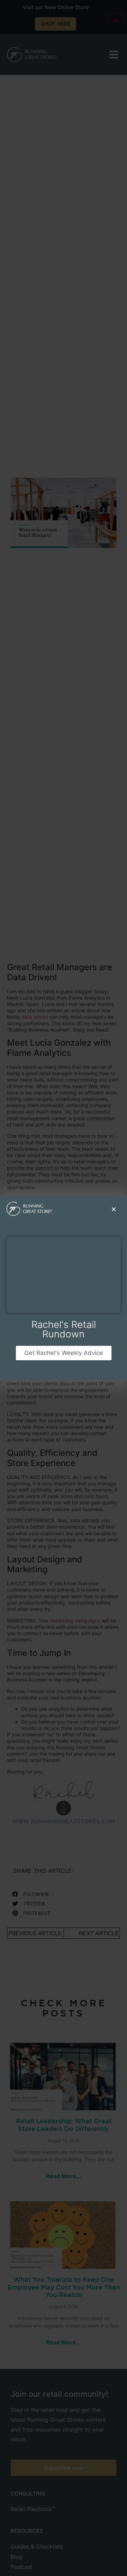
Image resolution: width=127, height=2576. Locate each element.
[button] (114, 1209)
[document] (64, 1288)
